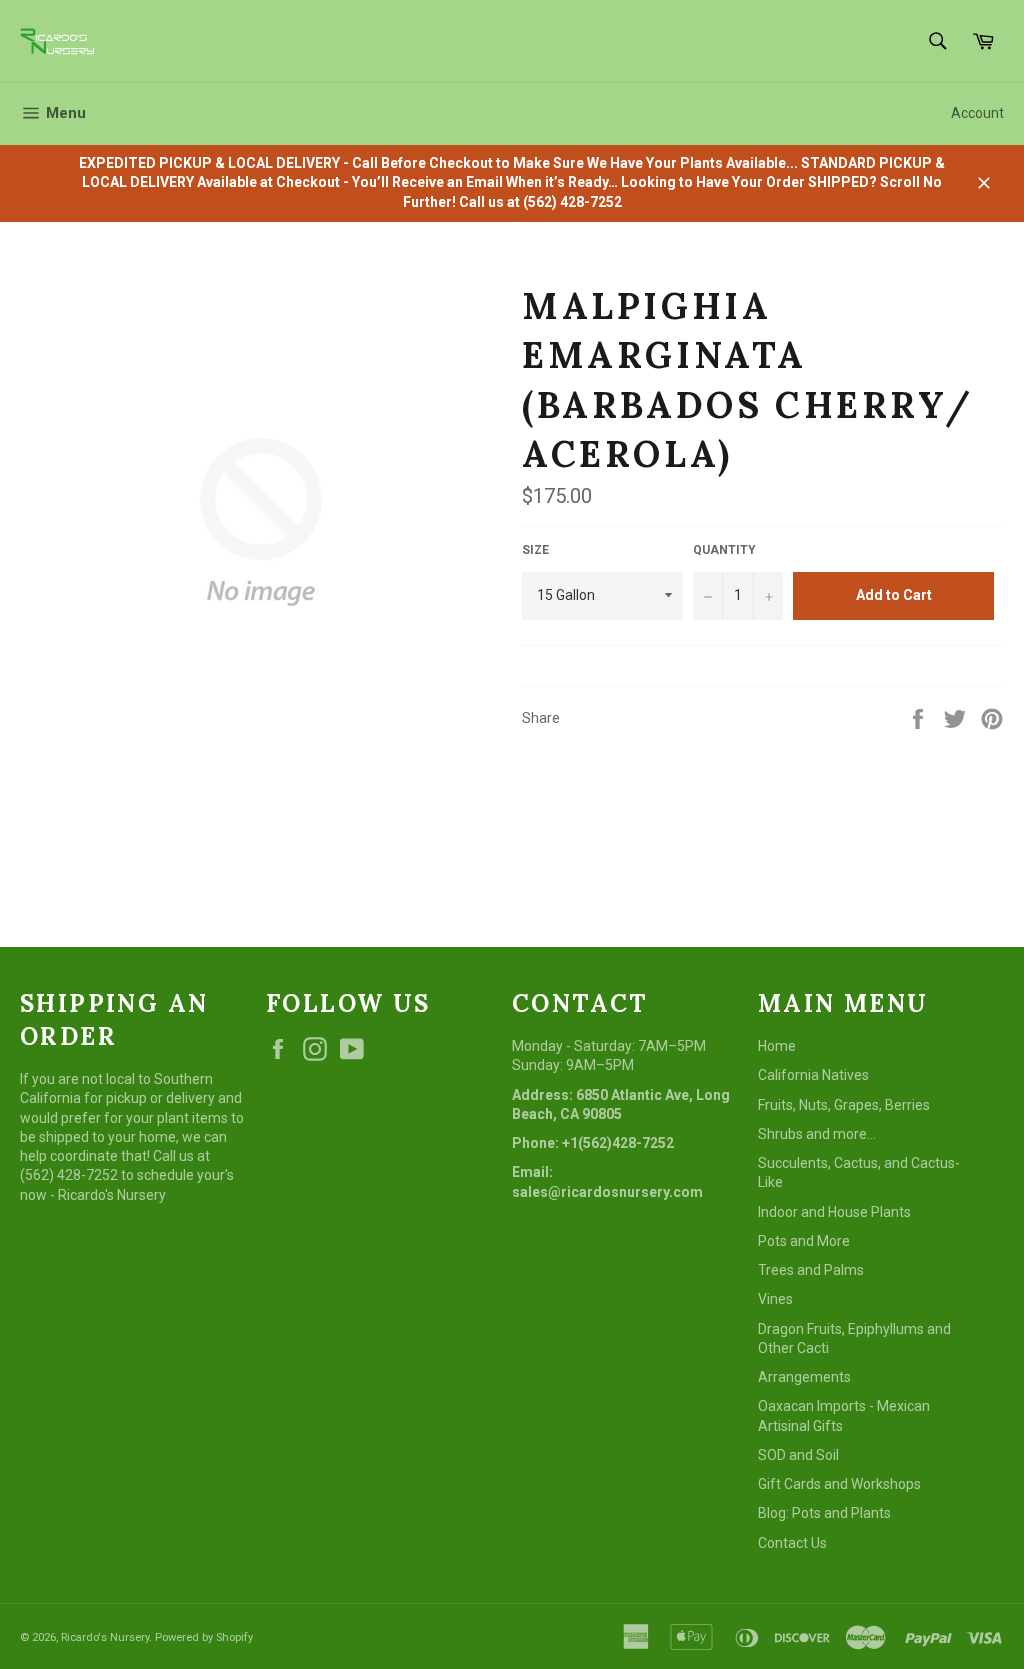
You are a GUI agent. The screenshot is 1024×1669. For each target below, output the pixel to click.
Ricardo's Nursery (105, 1637)
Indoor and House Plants (834, 1212)
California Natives (813, 1075)
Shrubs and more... (817, 1134)
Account (977, 113)
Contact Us (792, 1543)
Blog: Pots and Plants (824, 1513)
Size (535, 550)
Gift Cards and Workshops (839, 1484)
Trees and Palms (811, 1270)
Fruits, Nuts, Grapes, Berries (844, 1105)
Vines (775, 1299)
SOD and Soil (798, 1455)
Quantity (724, 550)
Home (777, 1046)
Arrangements (804, 1377)
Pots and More (804, 1241)
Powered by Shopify (204, 1637)
